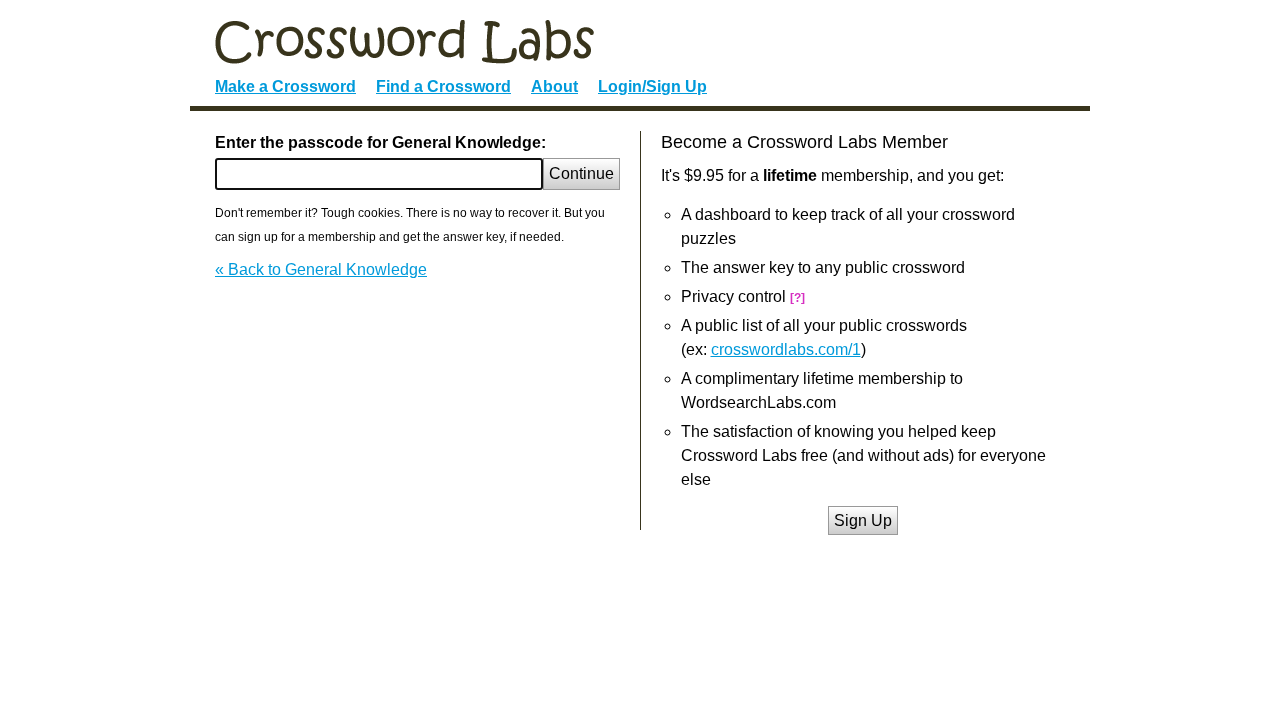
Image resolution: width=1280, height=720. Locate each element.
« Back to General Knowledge (321, 269)
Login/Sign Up (652, 86)
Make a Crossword (285, 86)
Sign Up (863, 520)
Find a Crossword (443, 86)
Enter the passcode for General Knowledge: (380, 142)
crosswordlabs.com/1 (786, 349)
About (554, 86)
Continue (581, 173)
